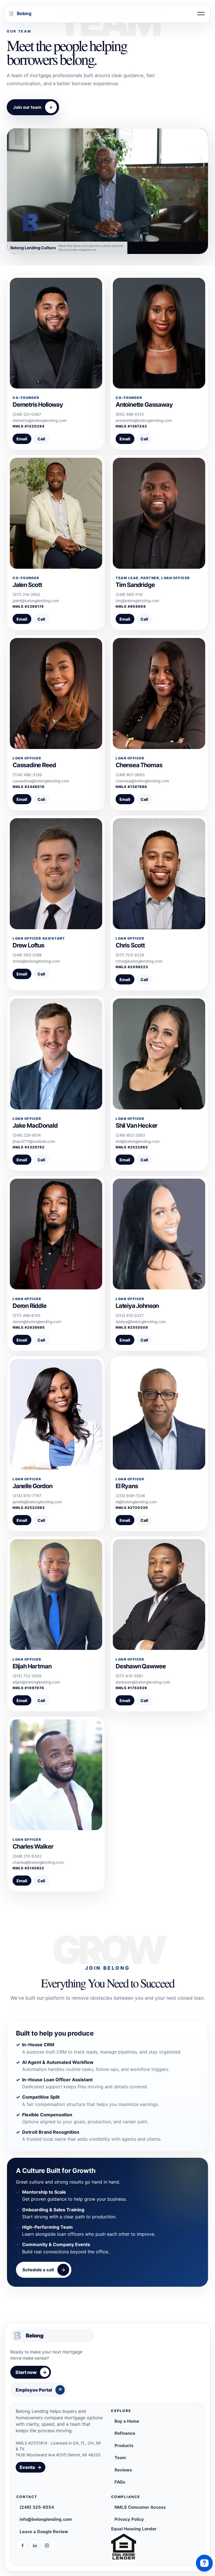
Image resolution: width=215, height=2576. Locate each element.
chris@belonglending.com (139, 961)
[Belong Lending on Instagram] (45, 2545)
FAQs (120, 2482)
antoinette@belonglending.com (144, 420)
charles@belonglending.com (38, 1862)
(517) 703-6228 (130, 955)
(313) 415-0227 (130, 1315)
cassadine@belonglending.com (41, 781)
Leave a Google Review (44, 2532)
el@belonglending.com (136, 1502)
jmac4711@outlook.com (34, 1141)
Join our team (33, 107)
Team (120, 2458)
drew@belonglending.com (36, 961)
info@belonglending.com (46, 2519)
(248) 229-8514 (27, 1135)
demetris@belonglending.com (40, 420)
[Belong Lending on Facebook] (21, 2545)
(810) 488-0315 (130, 414)
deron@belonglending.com (37, 1322)
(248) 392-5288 (27, 955)
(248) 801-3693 (130, 775)
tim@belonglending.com (137, 601)
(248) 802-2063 (130, 1135)
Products (124, 2446)
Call (41, 439)
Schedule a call (44, 2270)
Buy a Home (127, 2421)
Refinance (125, 2433)
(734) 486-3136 (27, 775)
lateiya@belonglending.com (141, 1322)
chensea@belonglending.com (142, 781)
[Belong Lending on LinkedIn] (33, 2545)
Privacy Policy (129, 2519)
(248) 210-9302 (27, 1856)
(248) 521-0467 (27, 414)
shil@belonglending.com (138, 1141)
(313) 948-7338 (130, 1496)
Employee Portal (39, 2390)
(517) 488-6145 (26, 1315)
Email (22, 439)
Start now (31, 2372)
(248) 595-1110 (129, 595)
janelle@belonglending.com (37, 1502)
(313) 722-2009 (27, 1676)
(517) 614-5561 (129, 1676)
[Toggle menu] (201, 14)
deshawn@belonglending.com (143, 1682)
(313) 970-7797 (27, 1496)
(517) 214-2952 (26, 595)
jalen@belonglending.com (36, 601)
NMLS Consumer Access (140, 2507)
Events (31, 2467)
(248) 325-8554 (37, 2507)
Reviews (123, 2470)
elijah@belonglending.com (36, 1682)
